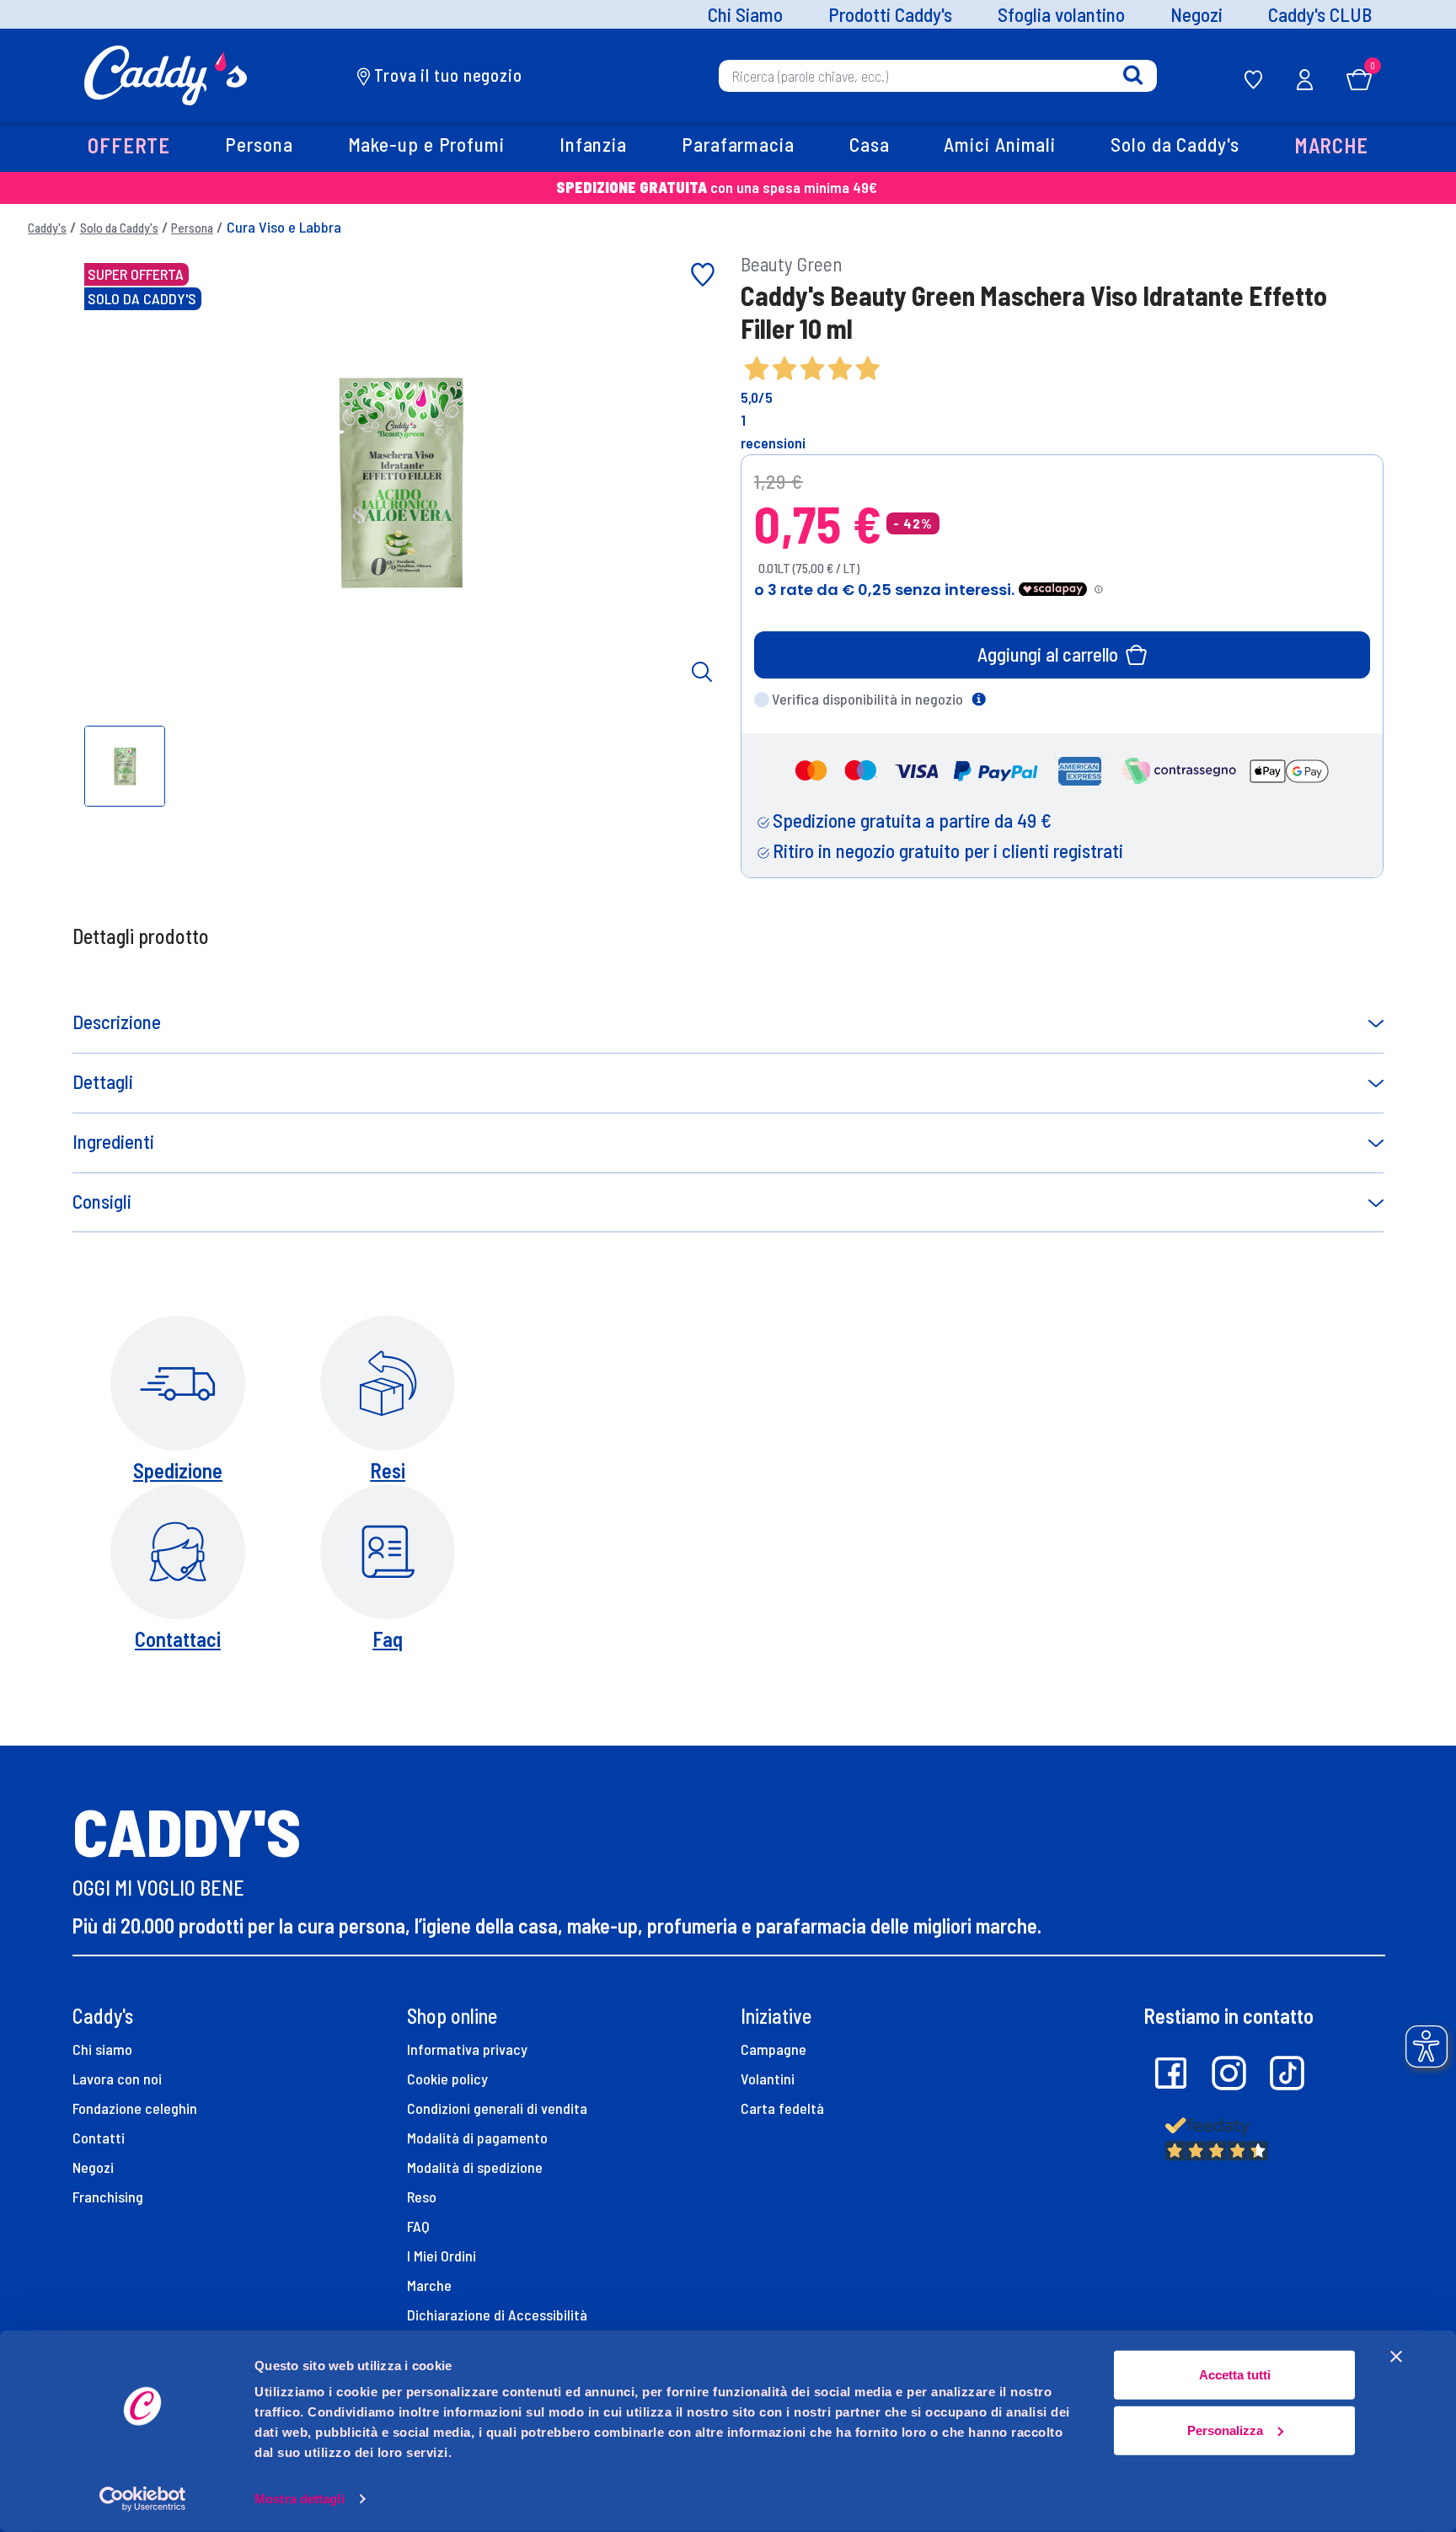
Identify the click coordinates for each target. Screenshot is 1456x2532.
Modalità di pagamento (477, 2138)
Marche (429, 2285)
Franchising (108, 2197)
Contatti (99, 2138)
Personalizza (1225, 2430)
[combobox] (938, 75)
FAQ (418, 2226)
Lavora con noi (117, 2079)
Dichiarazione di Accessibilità (497, 2315)
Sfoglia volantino (1061, 15)
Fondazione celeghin (135, 2108)
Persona (192, 228)
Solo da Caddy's (119, 228)
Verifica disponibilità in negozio (867, 699)
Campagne (773, 2049)
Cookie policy (447, 2079)
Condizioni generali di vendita (497, 2108)
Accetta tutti (1235, 2375)
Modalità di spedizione (475, 2167)
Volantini (768, 2079)
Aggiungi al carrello (1048, 654)
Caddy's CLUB (1320, 15)
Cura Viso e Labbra (284, 227)
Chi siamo (102, 2049)
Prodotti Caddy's (890, 15)
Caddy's (47, 228)
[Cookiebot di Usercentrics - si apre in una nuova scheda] (143, 2499)
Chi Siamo (745, 15)
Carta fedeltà (782, 2108)
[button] (128, 147)
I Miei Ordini (442, 2256)
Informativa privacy (467, 2049)
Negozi (1196, 15)
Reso (422, 2197)
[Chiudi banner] (1396, 2357)
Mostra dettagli (300, 2499)
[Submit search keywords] (1133, 75)
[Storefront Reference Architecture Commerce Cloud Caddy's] (166, 73)
